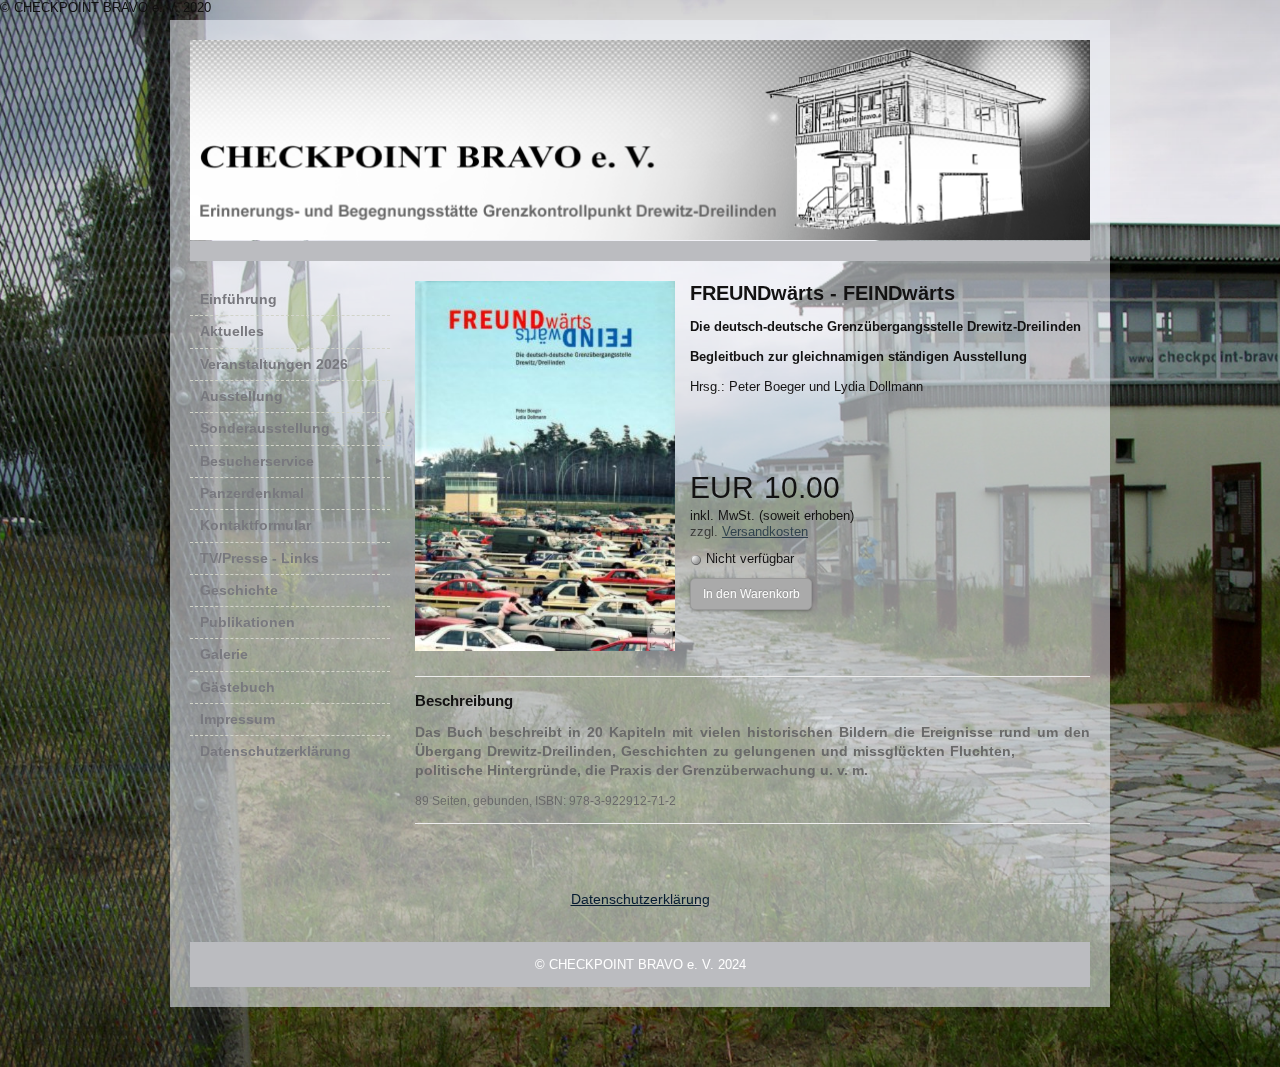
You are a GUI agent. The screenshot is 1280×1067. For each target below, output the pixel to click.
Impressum (237, 719)
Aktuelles (232, 331)
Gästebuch (237, 687)
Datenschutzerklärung (275, 751)
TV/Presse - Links (259, 558)
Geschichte (239, 590)
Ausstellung (241, 396)
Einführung (238, 299)
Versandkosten (765, 531)
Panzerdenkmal (252, 493)
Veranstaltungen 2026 (274, 364)
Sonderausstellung (265, 428)
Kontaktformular (255, 525)
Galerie (224, 654)
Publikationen (247, 622)
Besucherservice (292, 461)
